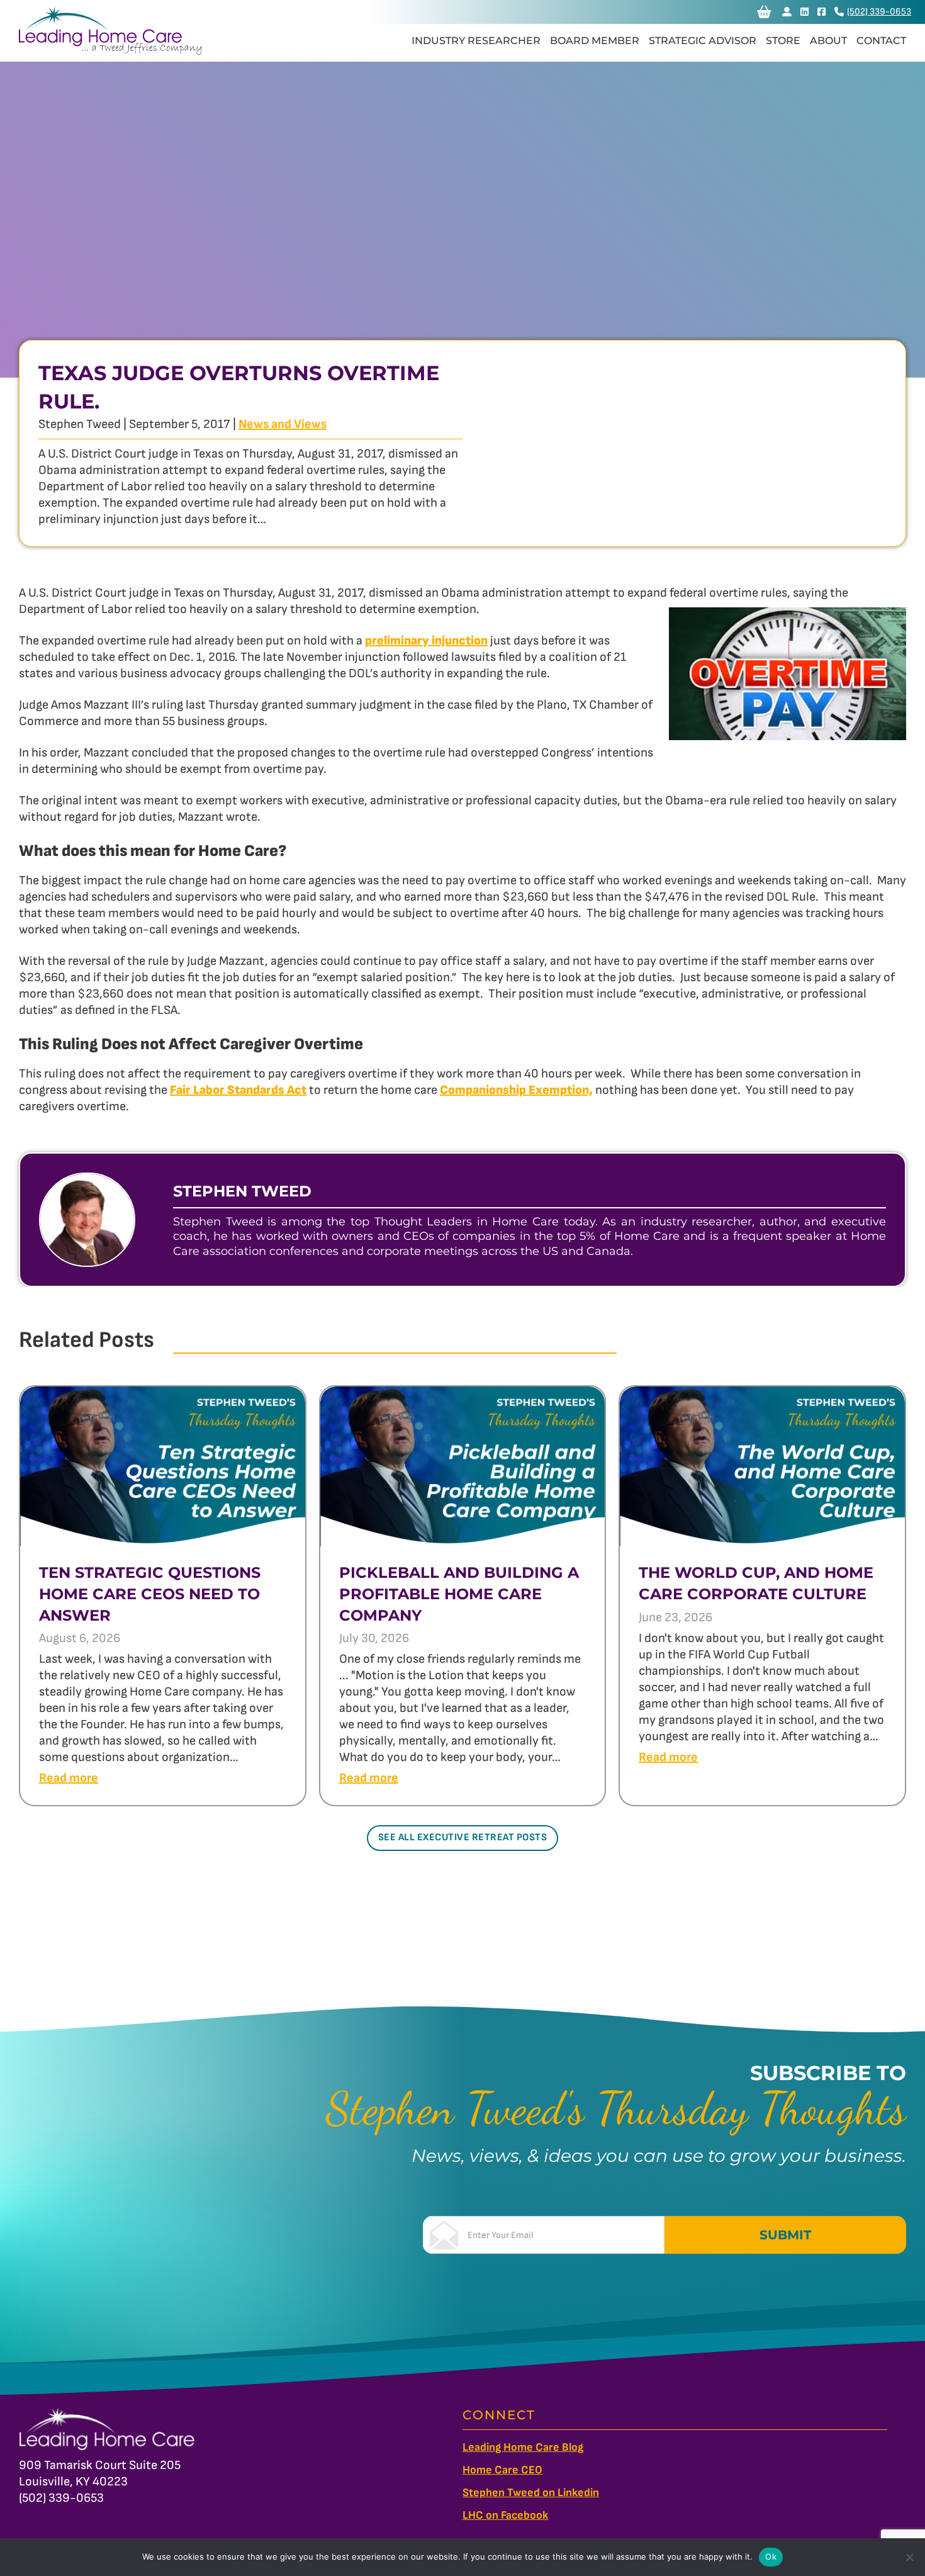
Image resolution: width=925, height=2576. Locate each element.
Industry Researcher (476, 41)
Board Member (595, 41)
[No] (909, 2557)
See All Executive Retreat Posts (463, 1837)
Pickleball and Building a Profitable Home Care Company (459, 1594)
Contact (881, 41)
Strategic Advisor (703, 41)
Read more (69, 1778)
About (828, 41)
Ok (771, 2556)
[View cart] (764, 12)
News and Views (283, 424)
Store (783, 41)
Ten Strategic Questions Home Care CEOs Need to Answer (150, 1594)
